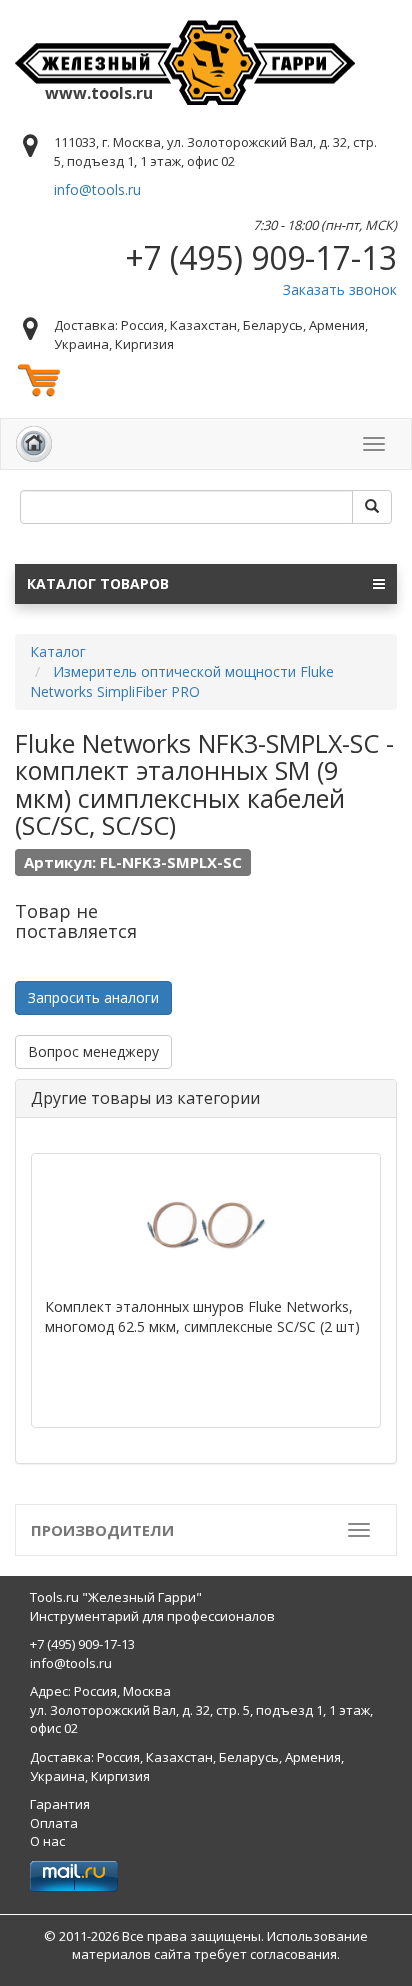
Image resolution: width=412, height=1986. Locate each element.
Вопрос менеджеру (93, 1051)
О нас (47, 1841)
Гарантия (60, 1804)
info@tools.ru (97, 189)
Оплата (54, 1823)
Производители (102, 1530)
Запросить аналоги (93, 997)
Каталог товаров (98, 583)
